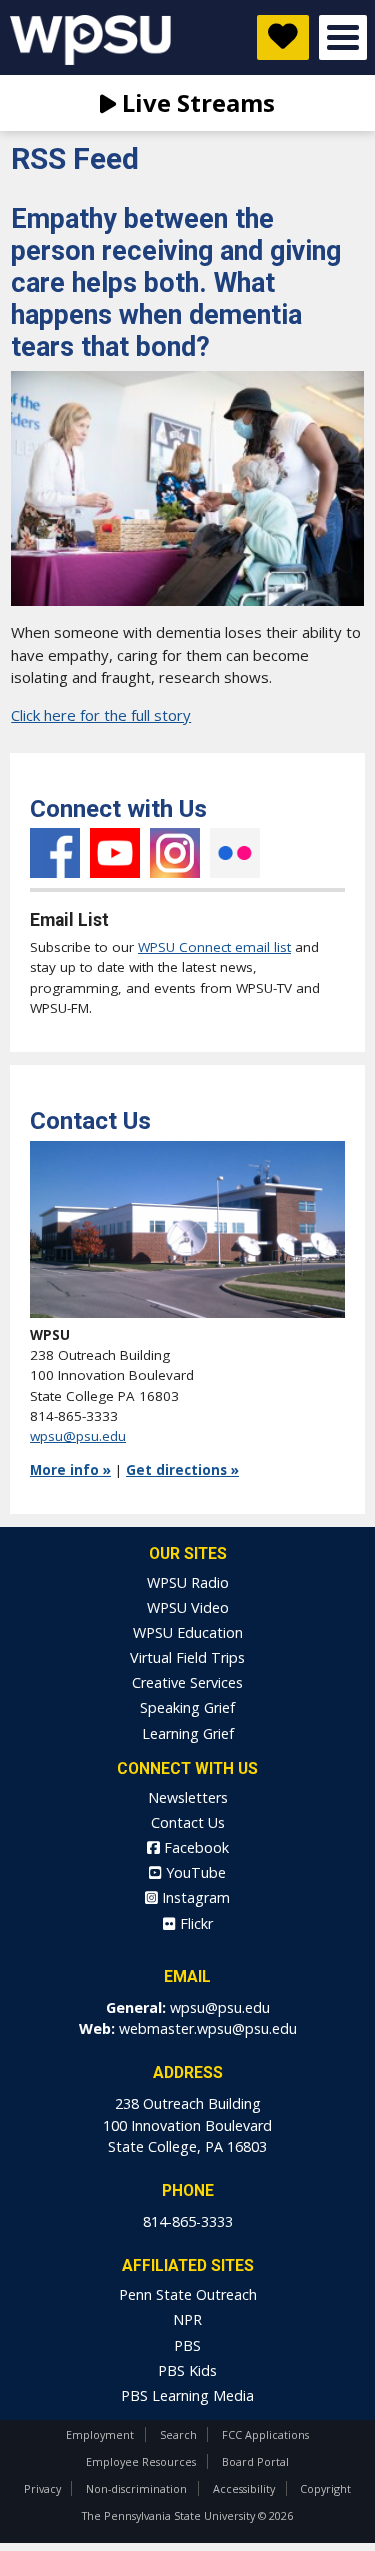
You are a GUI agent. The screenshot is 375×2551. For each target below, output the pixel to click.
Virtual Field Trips (187, 1657)
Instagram (175, 853)
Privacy (42, 2488)
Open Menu (343, 37)
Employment (100, 2434)
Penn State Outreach (188, 2294)
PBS (187, 2345)
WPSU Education (188, 1632)
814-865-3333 (188, 2221)
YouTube (115, 853)
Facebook (55, 853)
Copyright (325, 2488)
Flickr (235, 853)
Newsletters (188, 1797)
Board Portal (255, 2461)
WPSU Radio (188, 1582)
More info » (70, 1470)
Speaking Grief (187, 1707)
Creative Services (187, 1682)
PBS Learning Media (187, 2395)
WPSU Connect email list (214, 947)
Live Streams (195, 102)
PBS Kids (187, 2370)
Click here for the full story (101, 715)
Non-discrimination (136, 2488)
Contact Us (188, 1822)
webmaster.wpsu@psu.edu (208, 2028)
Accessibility (244, 2488)
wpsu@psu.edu (78, 1436)
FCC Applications (265, 2434)
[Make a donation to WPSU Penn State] (283, 37)
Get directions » (182, 1470)
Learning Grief (188, 1733)
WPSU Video (188, 1607)
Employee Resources (141, 2461)
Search (178, 2434)
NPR (187, 2319)
